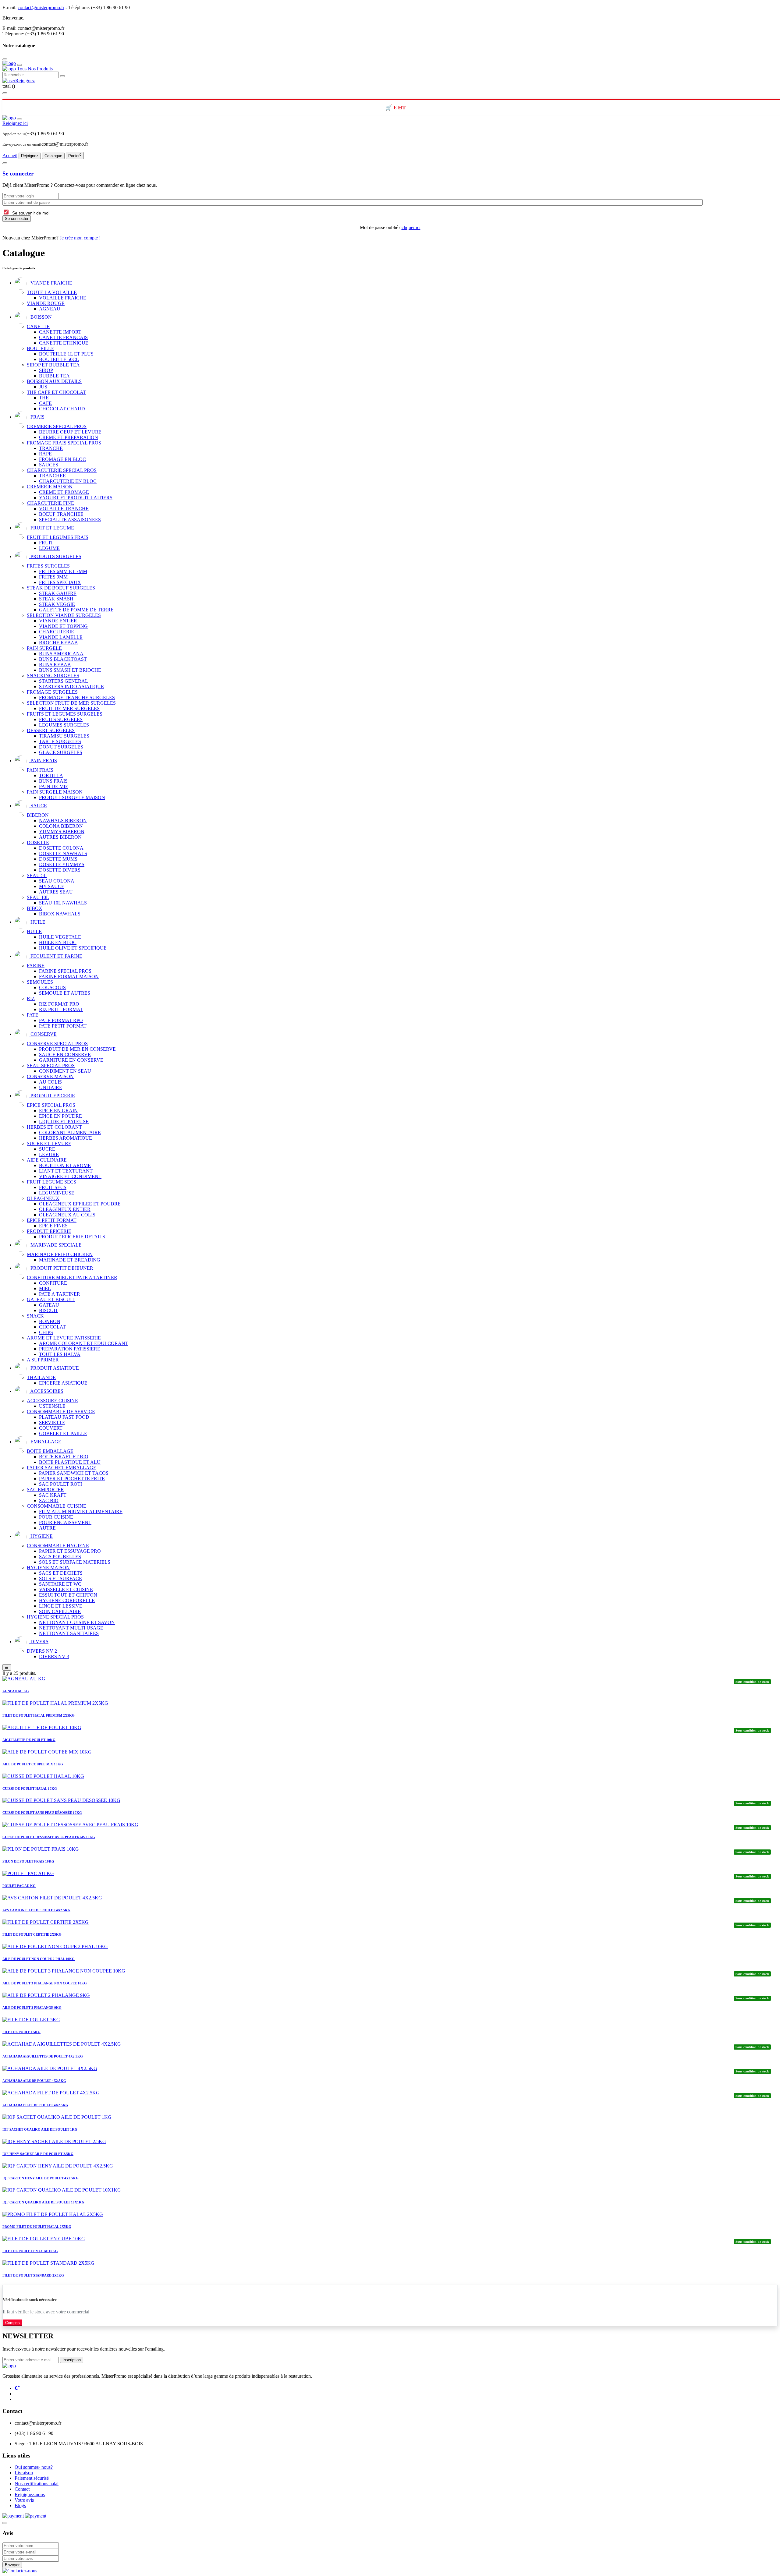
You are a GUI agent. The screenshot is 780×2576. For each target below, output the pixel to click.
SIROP (46, 370)
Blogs (20, 2505)
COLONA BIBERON (61, 826)
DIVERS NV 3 (54, 1656)
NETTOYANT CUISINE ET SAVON (77, 1622)
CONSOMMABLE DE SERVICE (61, 1412)
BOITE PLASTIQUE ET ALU (70, 1462)
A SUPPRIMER (43, 1360)
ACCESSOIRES (46, 1391)
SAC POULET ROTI (60, 1484)
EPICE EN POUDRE (60, 1116)
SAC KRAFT (53, 1495)
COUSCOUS (52, 987)
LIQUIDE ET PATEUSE (64, 1122)
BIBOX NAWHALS (60, 914)
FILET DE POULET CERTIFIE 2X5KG (32, 1934)
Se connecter (18, 173)
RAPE (45, 454)
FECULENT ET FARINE (56, 956)
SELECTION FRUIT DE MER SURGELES (71, 703)
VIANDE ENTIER (58, 621)
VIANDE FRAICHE (51, 283)
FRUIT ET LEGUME (52, 528)
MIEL (45, 1288)
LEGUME (49, 548)
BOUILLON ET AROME (65, 1165)
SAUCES (49, 465)
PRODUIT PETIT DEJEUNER (61, 1268)
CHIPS (46, 1332)
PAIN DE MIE (54, 786)
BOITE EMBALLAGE (50, 1451)
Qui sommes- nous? (34, 2467)
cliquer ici (411, 227)
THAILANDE (41, 1377)
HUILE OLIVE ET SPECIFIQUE (73, 948)
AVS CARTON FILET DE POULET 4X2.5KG (36, 1910)
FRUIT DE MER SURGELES (69, 708)
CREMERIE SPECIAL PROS (57, 426)
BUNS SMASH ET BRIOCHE (70, 670)
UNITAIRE (51, 1087)
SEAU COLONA (57, 881)
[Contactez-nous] (20, 2571)
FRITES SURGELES (48, 566)
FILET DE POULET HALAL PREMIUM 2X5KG (39, 1715)
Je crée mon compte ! (80, 238)
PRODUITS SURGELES (55, 556)
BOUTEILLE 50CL (59, 359)
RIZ (31, 998)
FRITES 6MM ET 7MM (63, 571)
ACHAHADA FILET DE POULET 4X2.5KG (35, 2105)
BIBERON (38, 815)
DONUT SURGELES (61, 747)
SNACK (35, 1316)
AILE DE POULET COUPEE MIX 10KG (33, 1764)
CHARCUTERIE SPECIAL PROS (62, 470)
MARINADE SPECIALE (55, 1245)
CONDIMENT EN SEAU (65, 1071)
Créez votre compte (44, 18)
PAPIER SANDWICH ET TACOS (74, 1473)
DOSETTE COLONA (61, 848)
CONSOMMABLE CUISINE (57, 1506)
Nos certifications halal (37, 2484)
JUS (43, 387)
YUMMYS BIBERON (62, 832)
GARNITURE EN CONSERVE (71, 1060)
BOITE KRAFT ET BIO (64, 1457)
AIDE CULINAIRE (47, 1160)
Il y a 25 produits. (19, 1673)
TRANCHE (51, 448)
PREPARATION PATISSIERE (70, 1349)
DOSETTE (38, 842)
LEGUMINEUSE (57, 1193)
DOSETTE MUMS (58, 859)
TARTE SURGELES (60, 741)
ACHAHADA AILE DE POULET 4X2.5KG (34, 2081)
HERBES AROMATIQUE (66, 1138)
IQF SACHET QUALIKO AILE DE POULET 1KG (40, 2129)
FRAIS (37, 417)
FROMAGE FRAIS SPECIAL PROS (64, 443)
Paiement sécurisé (32, 2478)
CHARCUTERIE (57, 632)
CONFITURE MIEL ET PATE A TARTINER (72, 1277)
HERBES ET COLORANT (54, 1127)
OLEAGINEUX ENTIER (65, 1209)
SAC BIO (49, 1500)
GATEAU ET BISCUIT (51, 1299)
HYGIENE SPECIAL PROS (55, 1617)
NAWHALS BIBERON (63, 821)
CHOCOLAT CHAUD (62, 409)
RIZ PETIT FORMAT (61, 1009)
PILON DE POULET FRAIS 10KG (28, 1861)
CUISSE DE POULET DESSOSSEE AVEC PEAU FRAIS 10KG (49, 1837)
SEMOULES (40, 982)
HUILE (37, 922)
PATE (33, 1015)
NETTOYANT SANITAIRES (69, 1633)
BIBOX (35, 908)
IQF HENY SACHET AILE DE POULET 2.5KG (38, 2154)
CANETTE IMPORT (60, 332)
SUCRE (47, 1149)
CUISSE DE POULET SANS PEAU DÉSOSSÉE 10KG (42, 1813)
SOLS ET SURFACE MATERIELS (75, 1562)
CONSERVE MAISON (50, 1076)
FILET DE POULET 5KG (21, 2032)
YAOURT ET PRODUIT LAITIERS (76, 498)
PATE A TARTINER (60, 1294)
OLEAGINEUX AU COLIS (67, 1215)
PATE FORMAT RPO (61, 1020)
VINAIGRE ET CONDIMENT (70, 1176)
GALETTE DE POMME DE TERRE (76, 610)
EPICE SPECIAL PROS (51, 1105)
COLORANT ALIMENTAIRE (70, 1132)
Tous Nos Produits (35, 69)
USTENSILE (52, 1406)
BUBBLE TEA (54, 376)
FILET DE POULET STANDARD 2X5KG (33, 2275)
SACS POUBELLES (60, 1557)
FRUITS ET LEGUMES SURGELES (65, 714)
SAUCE (38, 806)
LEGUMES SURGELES (64, 725)
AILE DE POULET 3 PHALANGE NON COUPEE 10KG (45, 1983)
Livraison (24, 2473)
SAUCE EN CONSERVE (65, 1054)
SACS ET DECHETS (61, 1573)
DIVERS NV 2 (42, 1651)
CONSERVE (43, 1034)
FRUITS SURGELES (61, 719)
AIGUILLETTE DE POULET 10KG (29, 1740)
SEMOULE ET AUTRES (65, 993)
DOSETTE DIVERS (60, 870)
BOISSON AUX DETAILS (54, 381)
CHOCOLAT (52, 1327)
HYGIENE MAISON (48, 1568)
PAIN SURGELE (44, 648)
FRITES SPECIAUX (60, 582)
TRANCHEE (52, 476)
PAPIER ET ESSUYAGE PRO (70, 1551)
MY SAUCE (52, 886)
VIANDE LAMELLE (61, 637)
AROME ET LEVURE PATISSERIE (64, 1338)
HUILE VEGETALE (60, 937)
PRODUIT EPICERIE (52, 1096)
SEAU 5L (37, 875)
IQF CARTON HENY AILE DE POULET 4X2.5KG (41, 2178)
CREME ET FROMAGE (64, 492)
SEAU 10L (38, 897)
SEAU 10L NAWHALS (63, 903)
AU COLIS (50, 1082)
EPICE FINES (53, 1226)
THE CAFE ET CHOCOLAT (56, 392)
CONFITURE (53, 1283)
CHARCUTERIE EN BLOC (68, 481)
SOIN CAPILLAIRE (60, 1611)
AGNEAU (50, 309)
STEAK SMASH (56, 599)
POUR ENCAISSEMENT (65, 1522)
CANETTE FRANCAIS (63, 337)
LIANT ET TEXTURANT (66, 1171)
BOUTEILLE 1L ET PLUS (66, 354)
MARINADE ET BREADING (70, 1260)
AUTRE (47, 1528)
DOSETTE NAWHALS (63, 853)
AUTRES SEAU (56, 892)
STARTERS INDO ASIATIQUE (71, 686)
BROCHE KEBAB (58, 643)
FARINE (36, 966)
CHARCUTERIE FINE (50, 503)
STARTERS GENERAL (64, 681)
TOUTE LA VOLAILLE (52, 292)
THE (44, 398)
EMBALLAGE (45, 1442)
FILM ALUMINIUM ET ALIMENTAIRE (81, 1511)
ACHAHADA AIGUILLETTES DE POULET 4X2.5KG (43, 2056)
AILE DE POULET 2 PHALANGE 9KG (32, 2008)
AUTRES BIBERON (60, 837)
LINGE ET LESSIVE (61, 1606)
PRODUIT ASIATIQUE (54, 1368)
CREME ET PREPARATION (69, 437)
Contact (22, 2489)
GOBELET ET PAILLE (63, 1433)
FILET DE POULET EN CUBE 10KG (30, 2251)
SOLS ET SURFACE (60, 1578)
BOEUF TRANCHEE (61, 514)
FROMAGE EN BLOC (62, 459)
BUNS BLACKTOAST (63, 659)
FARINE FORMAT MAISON (69, 977)
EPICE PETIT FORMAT (52, 1220)
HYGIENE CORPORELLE (67, 1600)
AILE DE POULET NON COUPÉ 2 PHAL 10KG (39, 1959)
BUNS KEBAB (55, 665)
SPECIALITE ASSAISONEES (70, 520)
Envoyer (12, 2565)
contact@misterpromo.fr (41, 7)
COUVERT (51, 1428)
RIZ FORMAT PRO (59, 1004)
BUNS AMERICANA (61, 654)
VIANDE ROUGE (46, 303)
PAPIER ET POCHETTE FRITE (72, 1479)
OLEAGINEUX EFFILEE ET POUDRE (80, 1204)
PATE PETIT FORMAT (63, 1026)
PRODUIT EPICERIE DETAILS (72, 1237)
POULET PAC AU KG (19, 1886)
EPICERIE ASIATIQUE (63, 1383)
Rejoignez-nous (30, 2495)
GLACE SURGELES (61, 752)
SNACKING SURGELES (53, 676)
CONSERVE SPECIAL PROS (57, 1044)
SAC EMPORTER (45, 1490)
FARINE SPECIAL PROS (65, 971)
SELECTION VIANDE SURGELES (64, 615)
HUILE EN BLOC (58, 942)
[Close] (5, 2289)
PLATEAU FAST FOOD (64, 1417)
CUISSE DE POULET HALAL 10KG (30, 1789)
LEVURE (49, 1154)
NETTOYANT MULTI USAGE (71, 1628)
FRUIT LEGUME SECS (51, 1182)
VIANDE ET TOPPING (63, 626)
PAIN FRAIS (43, 761)
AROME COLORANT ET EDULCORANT (84, 1343)
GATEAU (49, 1305)
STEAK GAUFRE (58, 593)
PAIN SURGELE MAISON (55, 792)
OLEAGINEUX (43, 1198)
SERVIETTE (52, 1422)
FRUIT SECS (53, 1187)
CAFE (45, 403)
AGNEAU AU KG (16, 1691)
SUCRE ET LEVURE (49, 1143)
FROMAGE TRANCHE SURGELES (77, 697)
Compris (12, 2323)
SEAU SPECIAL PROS (51, 1065)
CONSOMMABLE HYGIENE (58, 1546)
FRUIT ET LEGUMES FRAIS (58, 537)
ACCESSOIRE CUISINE (52, 1401)
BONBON (50, 1321)
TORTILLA (51, 775)
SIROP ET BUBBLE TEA (53, 365)
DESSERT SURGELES (51, 730)
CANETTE (38, 326)
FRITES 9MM (53, 577)
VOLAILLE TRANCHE (64, 509)
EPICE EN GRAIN (58, 1111)
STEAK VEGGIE (57, 604)
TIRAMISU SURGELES (64, 736)
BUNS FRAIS (53, 781)
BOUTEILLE (41, 348)
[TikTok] (18, 2388)
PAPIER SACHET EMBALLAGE (62, 1468)
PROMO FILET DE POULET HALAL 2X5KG (37, 2227)
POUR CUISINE (56, 1517)
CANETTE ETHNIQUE (64, 343)
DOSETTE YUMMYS (62, 864)
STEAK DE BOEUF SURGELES (61, 588)
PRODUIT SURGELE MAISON (72, 797)
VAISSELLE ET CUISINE (66, 1589)
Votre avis (24, 2500)
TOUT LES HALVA (60, 1354)
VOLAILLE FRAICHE (63, 298)
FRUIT (46, 543)
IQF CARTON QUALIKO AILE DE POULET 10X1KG (43, 2202)
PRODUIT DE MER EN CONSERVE (77, 1049)
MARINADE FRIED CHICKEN (60, 1254)
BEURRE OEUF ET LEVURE (70, 432)
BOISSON (41, 317)
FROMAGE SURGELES (52, 692)
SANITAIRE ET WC (60, 1584)
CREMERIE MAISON (50, 487)
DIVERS (39, 1642)
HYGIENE (41, 1536)
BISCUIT (49, 1310)
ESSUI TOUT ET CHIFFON (68, 1595)
